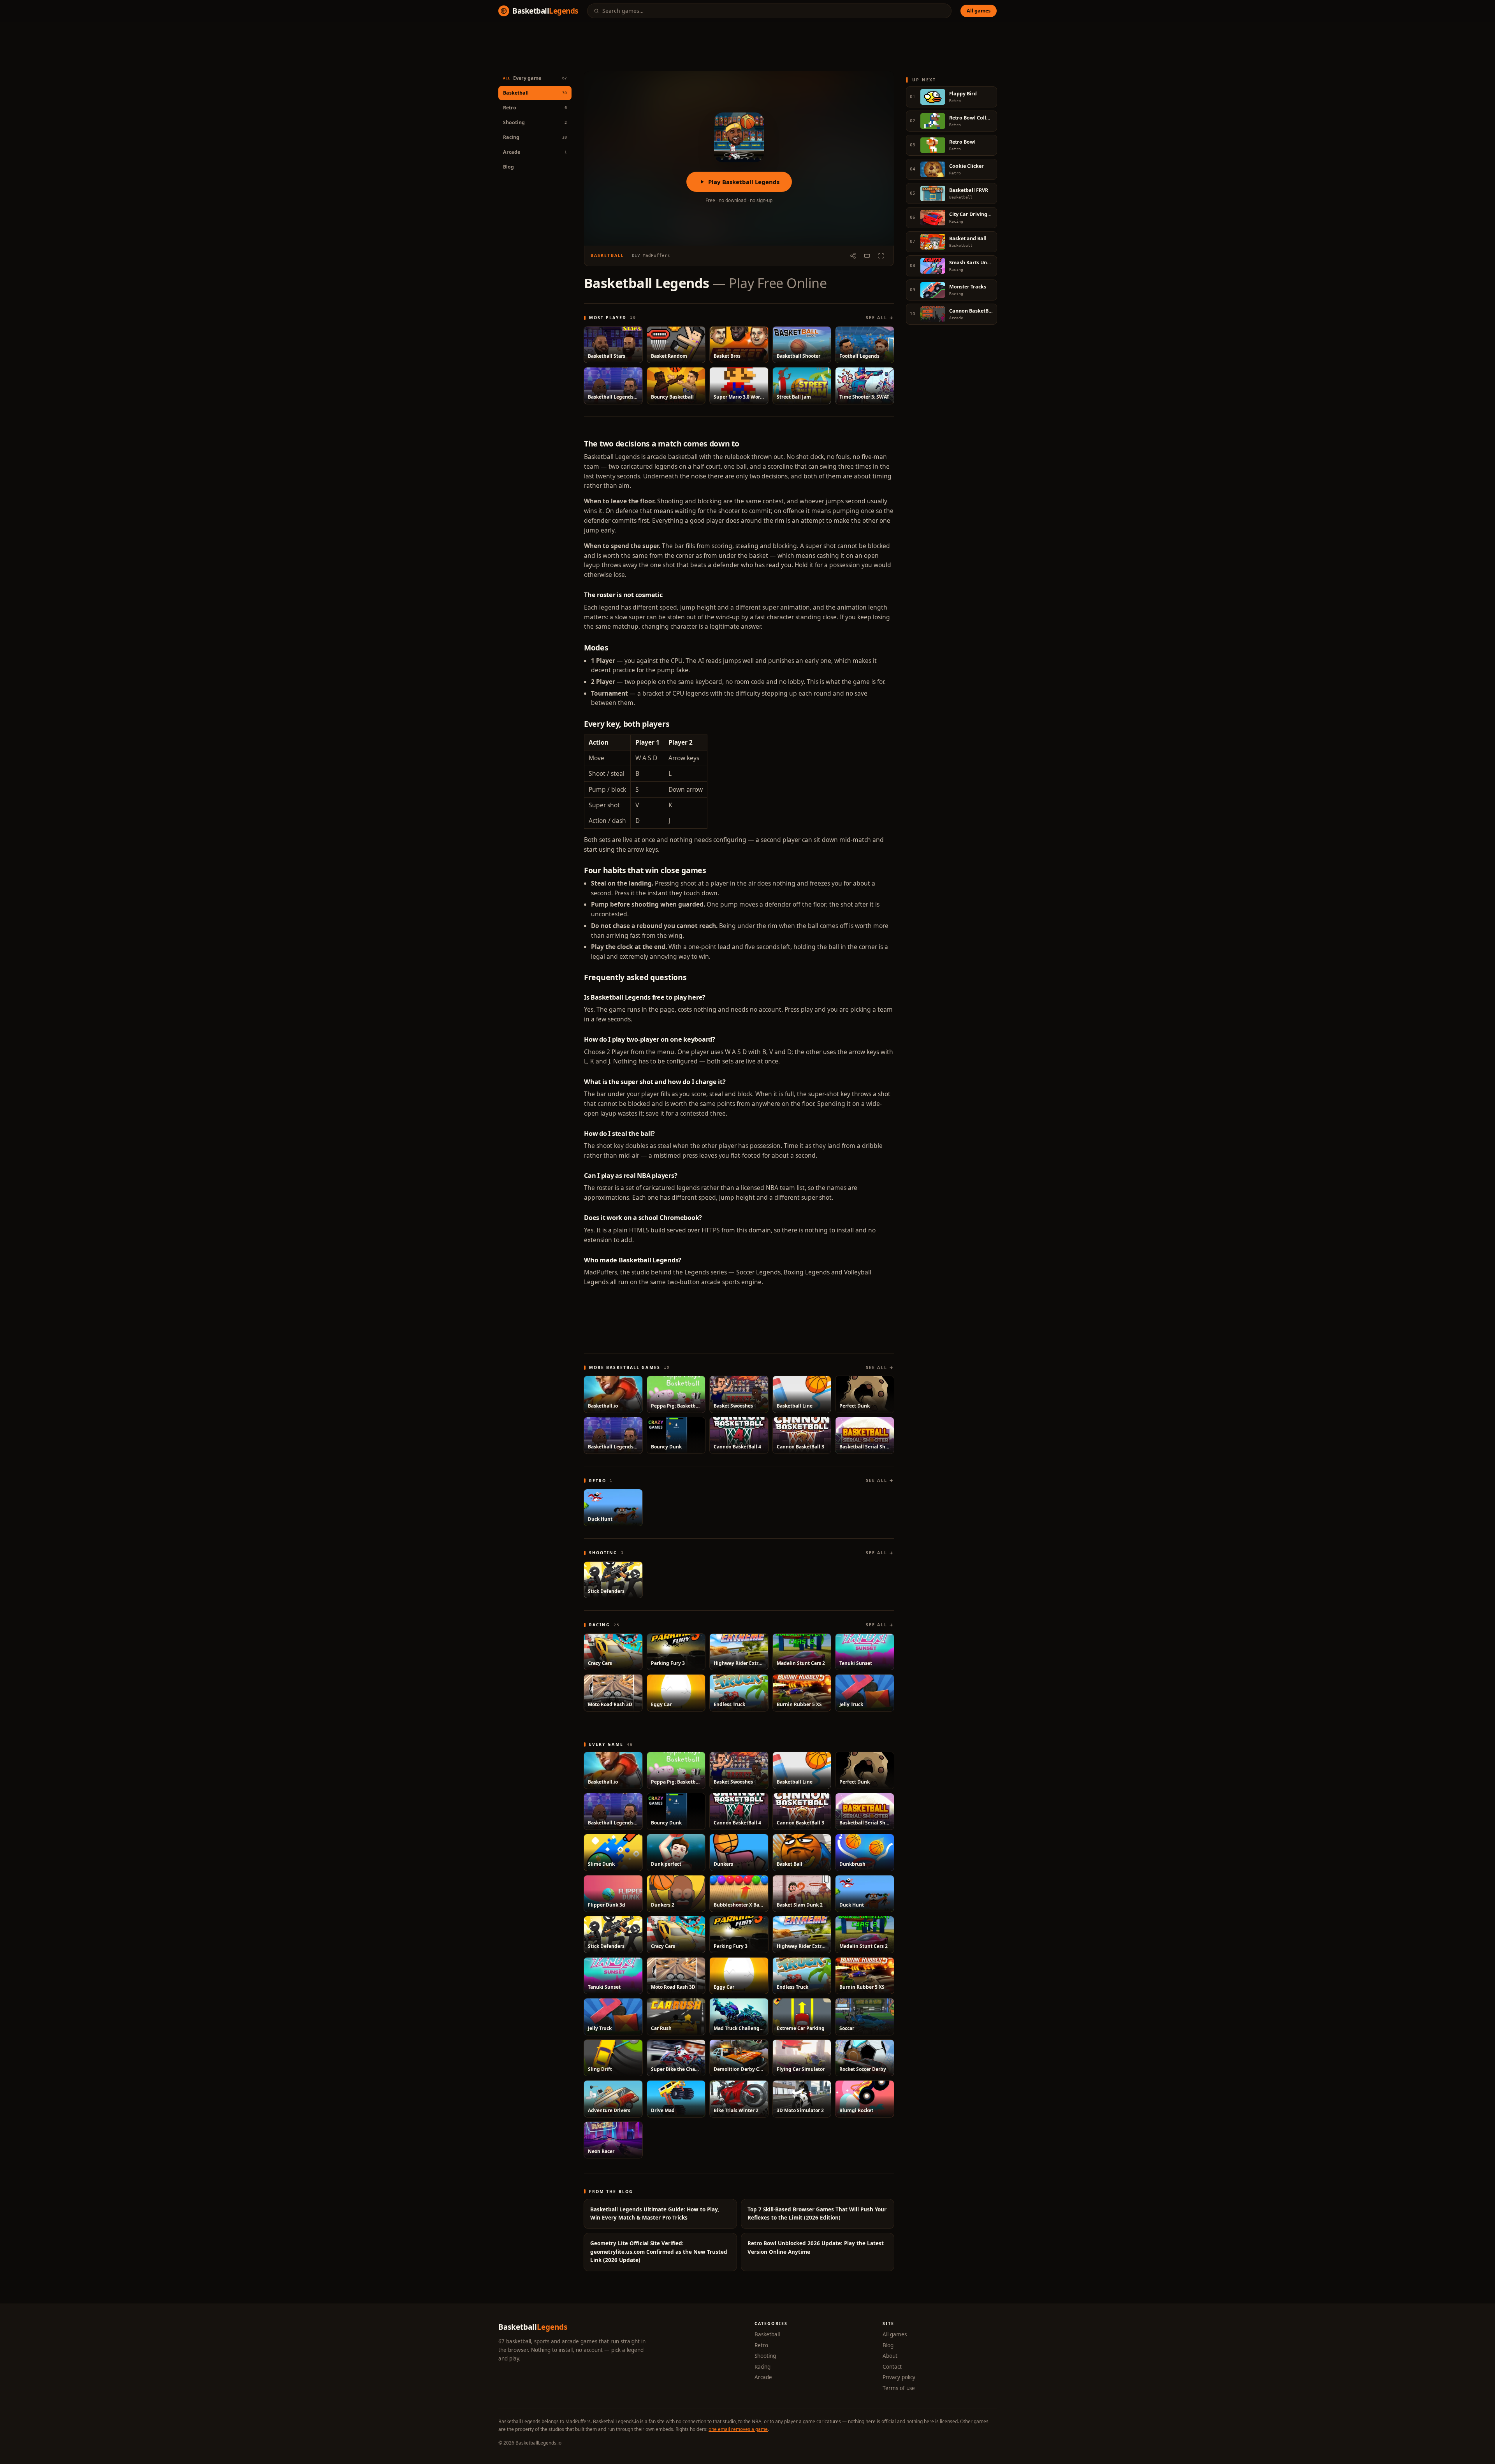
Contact (892, 2367)
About (890, 2356)
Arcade (763, 2377)
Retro (761, 2345)
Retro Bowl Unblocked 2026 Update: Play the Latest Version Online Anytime (816, 2248)
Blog (508, 167)
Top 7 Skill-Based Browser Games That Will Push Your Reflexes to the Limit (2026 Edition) (817, 2214)
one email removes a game (738, 2429)
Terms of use (899, 2388)
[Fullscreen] (881, 256)
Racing (762, 2367)
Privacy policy (899, 2377)
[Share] (853, 256)
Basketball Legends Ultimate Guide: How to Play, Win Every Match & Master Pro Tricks (655, 2214)
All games (979, 11)
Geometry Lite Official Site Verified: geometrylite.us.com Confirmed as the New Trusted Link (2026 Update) (659, 2252)
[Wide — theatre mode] (867, 256)
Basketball (767, 2334)
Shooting (765, 2356)
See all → (880, 318)
